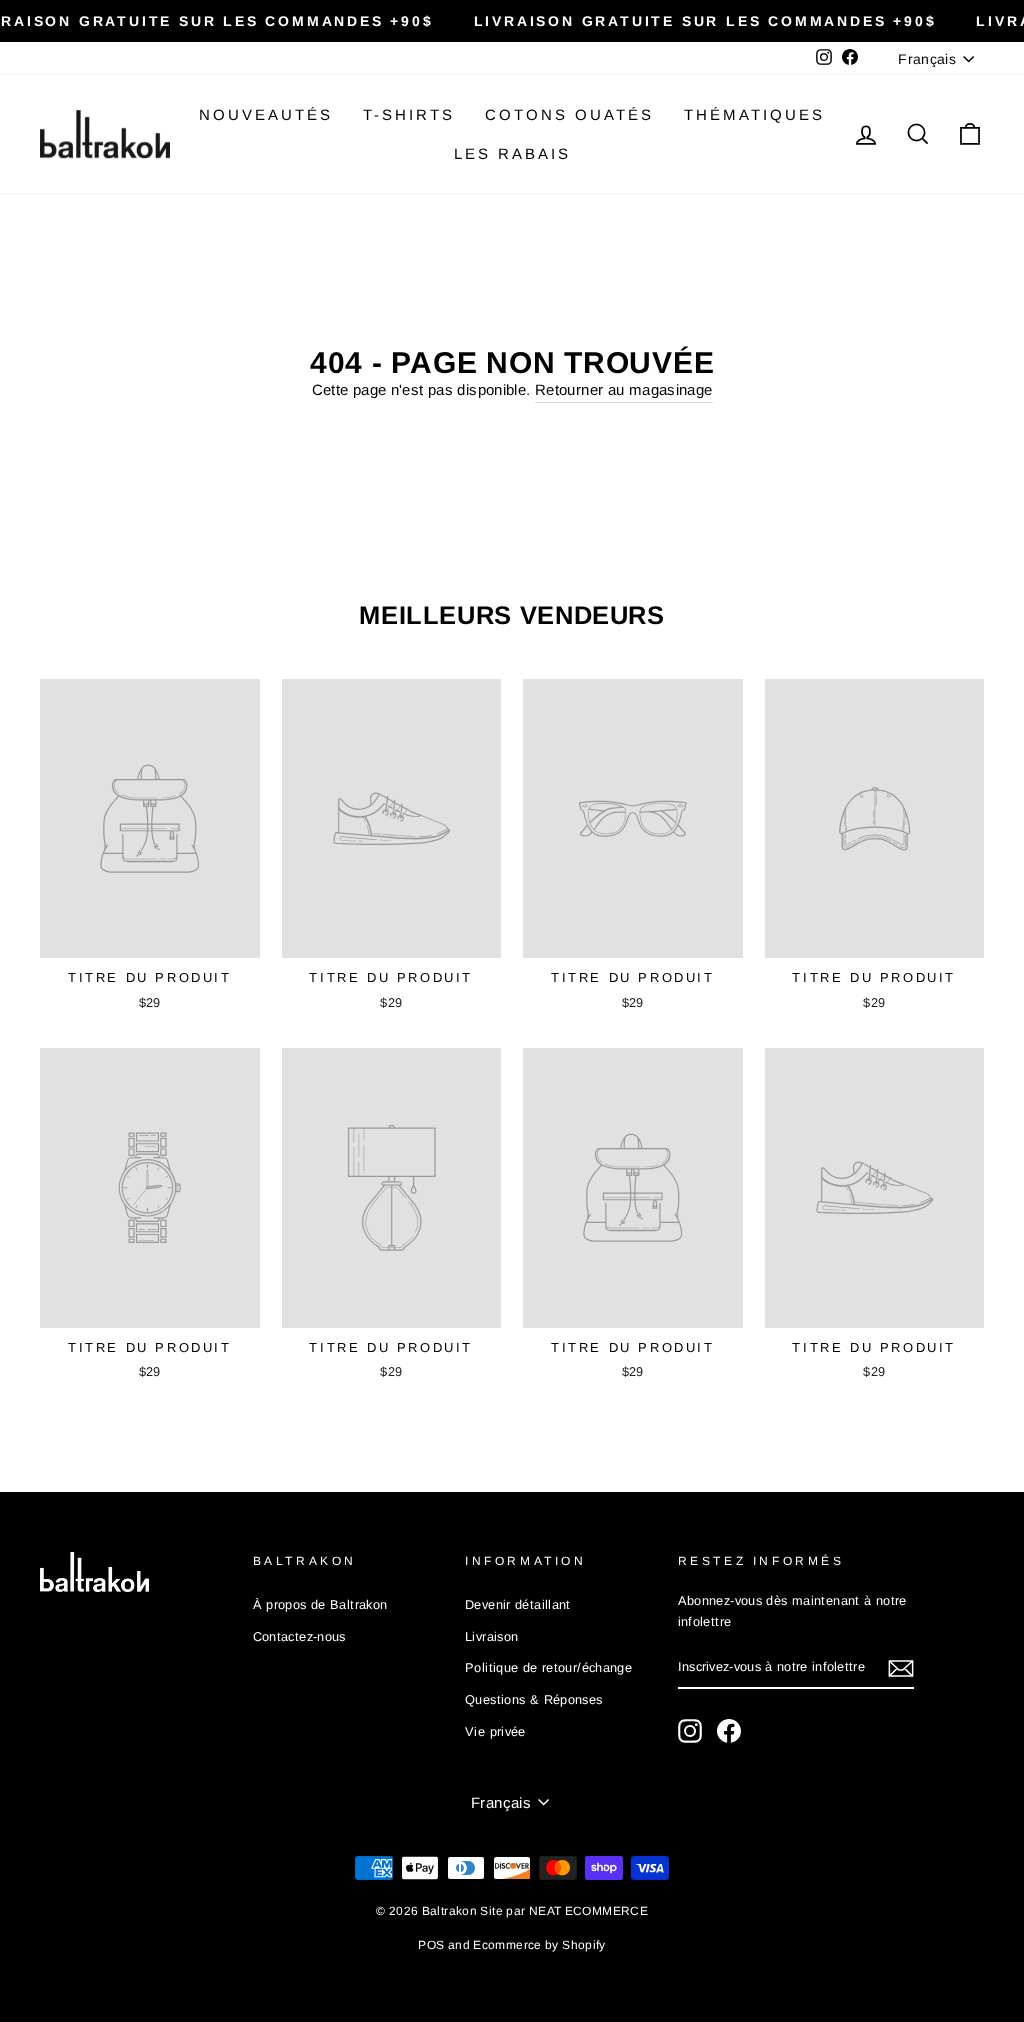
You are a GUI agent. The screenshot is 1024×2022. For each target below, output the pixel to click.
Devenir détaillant (518, 1604)
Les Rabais (512, 153)
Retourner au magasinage (624, 389)
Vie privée (495, 1731)
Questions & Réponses (534, 1699)
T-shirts (409, 114)
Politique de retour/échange (548, 1667)
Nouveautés (266, 114)
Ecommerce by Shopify (539, 1945)
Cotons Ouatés (569, 114)
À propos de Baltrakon (320, 1604)
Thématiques (754, 114)
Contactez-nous (299, 1636)
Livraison (491, 1636)
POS (431, 1945)
